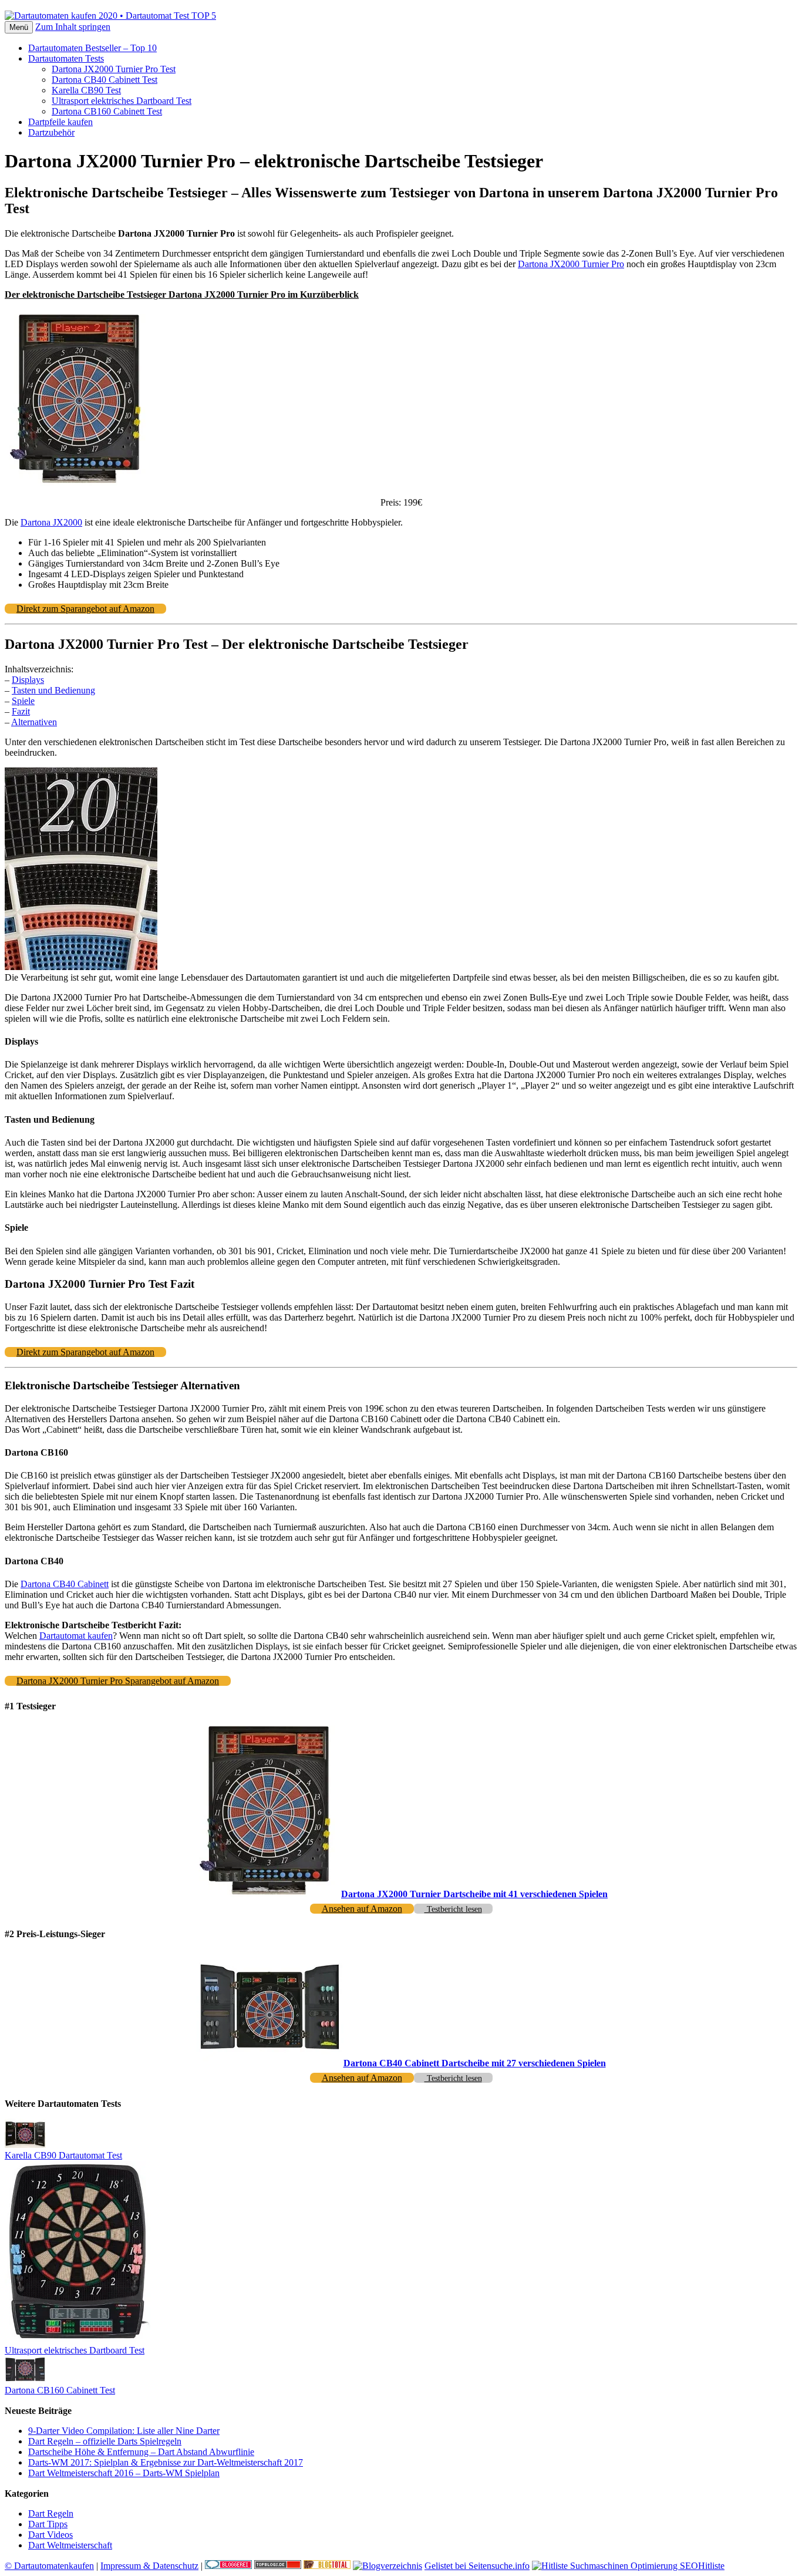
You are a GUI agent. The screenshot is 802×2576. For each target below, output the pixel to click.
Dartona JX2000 (51, 522)
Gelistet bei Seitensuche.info (477, 2566)
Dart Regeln (51, 2513)
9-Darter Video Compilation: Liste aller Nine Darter (124, 2431)
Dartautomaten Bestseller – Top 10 (92, 48)
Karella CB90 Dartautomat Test (63, 2155)
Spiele (23, 701)
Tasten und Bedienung (53, 690)
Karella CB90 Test (86, 90)
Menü (19, 27)
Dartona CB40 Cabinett (65, 1584)
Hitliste (711, 2566)
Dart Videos (50, 2535)
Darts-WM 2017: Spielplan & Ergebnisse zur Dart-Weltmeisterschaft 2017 (166, 2462)
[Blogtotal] (327, 2566)
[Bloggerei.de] (228, 2566)
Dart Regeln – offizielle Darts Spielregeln (105, 2441)
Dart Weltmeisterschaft (70, 2545)
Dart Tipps (48, 2524)
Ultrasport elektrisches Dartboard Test (122, 101)
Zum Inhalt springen (73, 27)
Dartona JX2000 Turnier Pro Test (114, 69)
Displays (28, 680)
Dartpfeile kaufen (60, 122)
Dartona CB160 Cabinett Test (107, 111)
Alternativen (34, 722)
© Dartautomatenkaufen (49, 2566)
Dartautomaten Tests (66, 58)
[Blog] (387, 2566)
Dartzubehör (51, 132)
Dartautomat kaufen (76, 1636)
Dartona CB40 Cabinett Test (105, 80)
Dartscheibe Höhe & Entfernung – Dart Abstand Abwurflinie (141, 2452)
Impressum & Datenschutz (149, 2566)
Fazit (21, 711)
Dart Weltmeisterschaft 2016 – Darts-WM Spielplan (124, 2473)
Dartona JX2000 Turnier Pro (571, 264)
